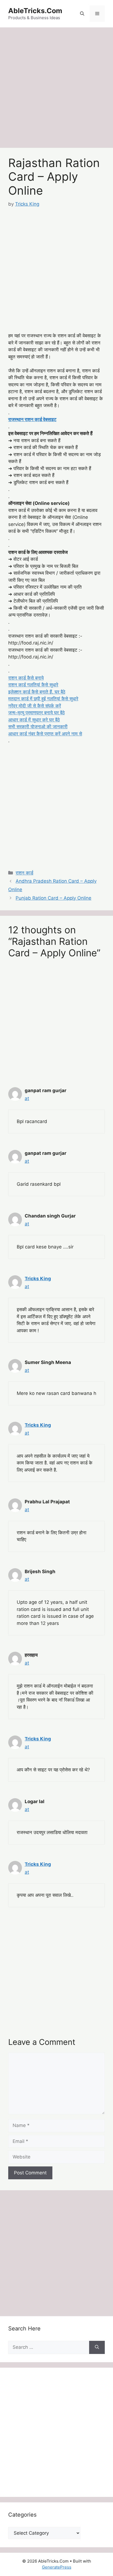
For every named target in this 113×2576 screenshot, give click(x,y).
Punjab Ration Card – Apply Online (53, 898)
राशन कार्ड (24, 873)
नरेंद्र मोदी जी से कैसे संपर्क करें (35, 706)
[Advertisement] (56, 89)
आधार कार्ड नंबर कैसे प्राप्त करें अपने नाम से (45, 734)
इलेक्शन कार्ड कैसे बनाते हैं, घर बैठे (37, 692)
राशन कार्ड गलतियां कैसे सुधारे (33, 685)
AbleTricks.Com (35, 11)
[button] (82, 14)
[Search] (97, 2347)
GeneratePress (57, 2567)
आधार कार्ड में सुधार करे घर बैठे (34, 720)
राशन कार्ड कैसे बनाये (26, 678)
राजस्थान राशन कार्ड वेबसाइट (32, 419)
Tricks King (38, 1279)
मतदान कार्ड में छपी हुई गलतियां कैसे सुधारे (43, 699)
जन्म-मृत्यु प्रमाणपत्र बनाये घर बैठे (36, 713)
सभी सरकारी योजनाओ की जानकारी (38, 727)
